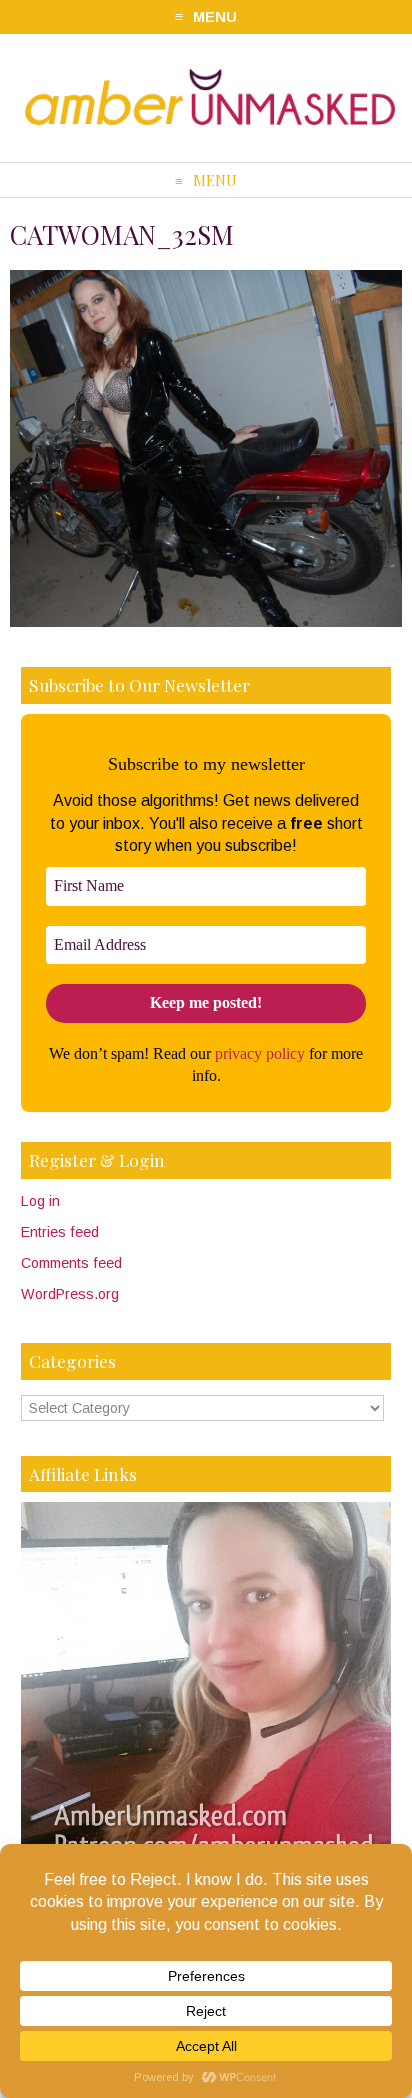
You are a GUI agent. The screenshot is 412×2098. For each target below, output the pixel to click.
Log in (40, 1201)
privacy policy (260, 1053)
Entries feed (60, 1232)
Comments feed (71, 1263)
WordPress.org (70, 1294)
